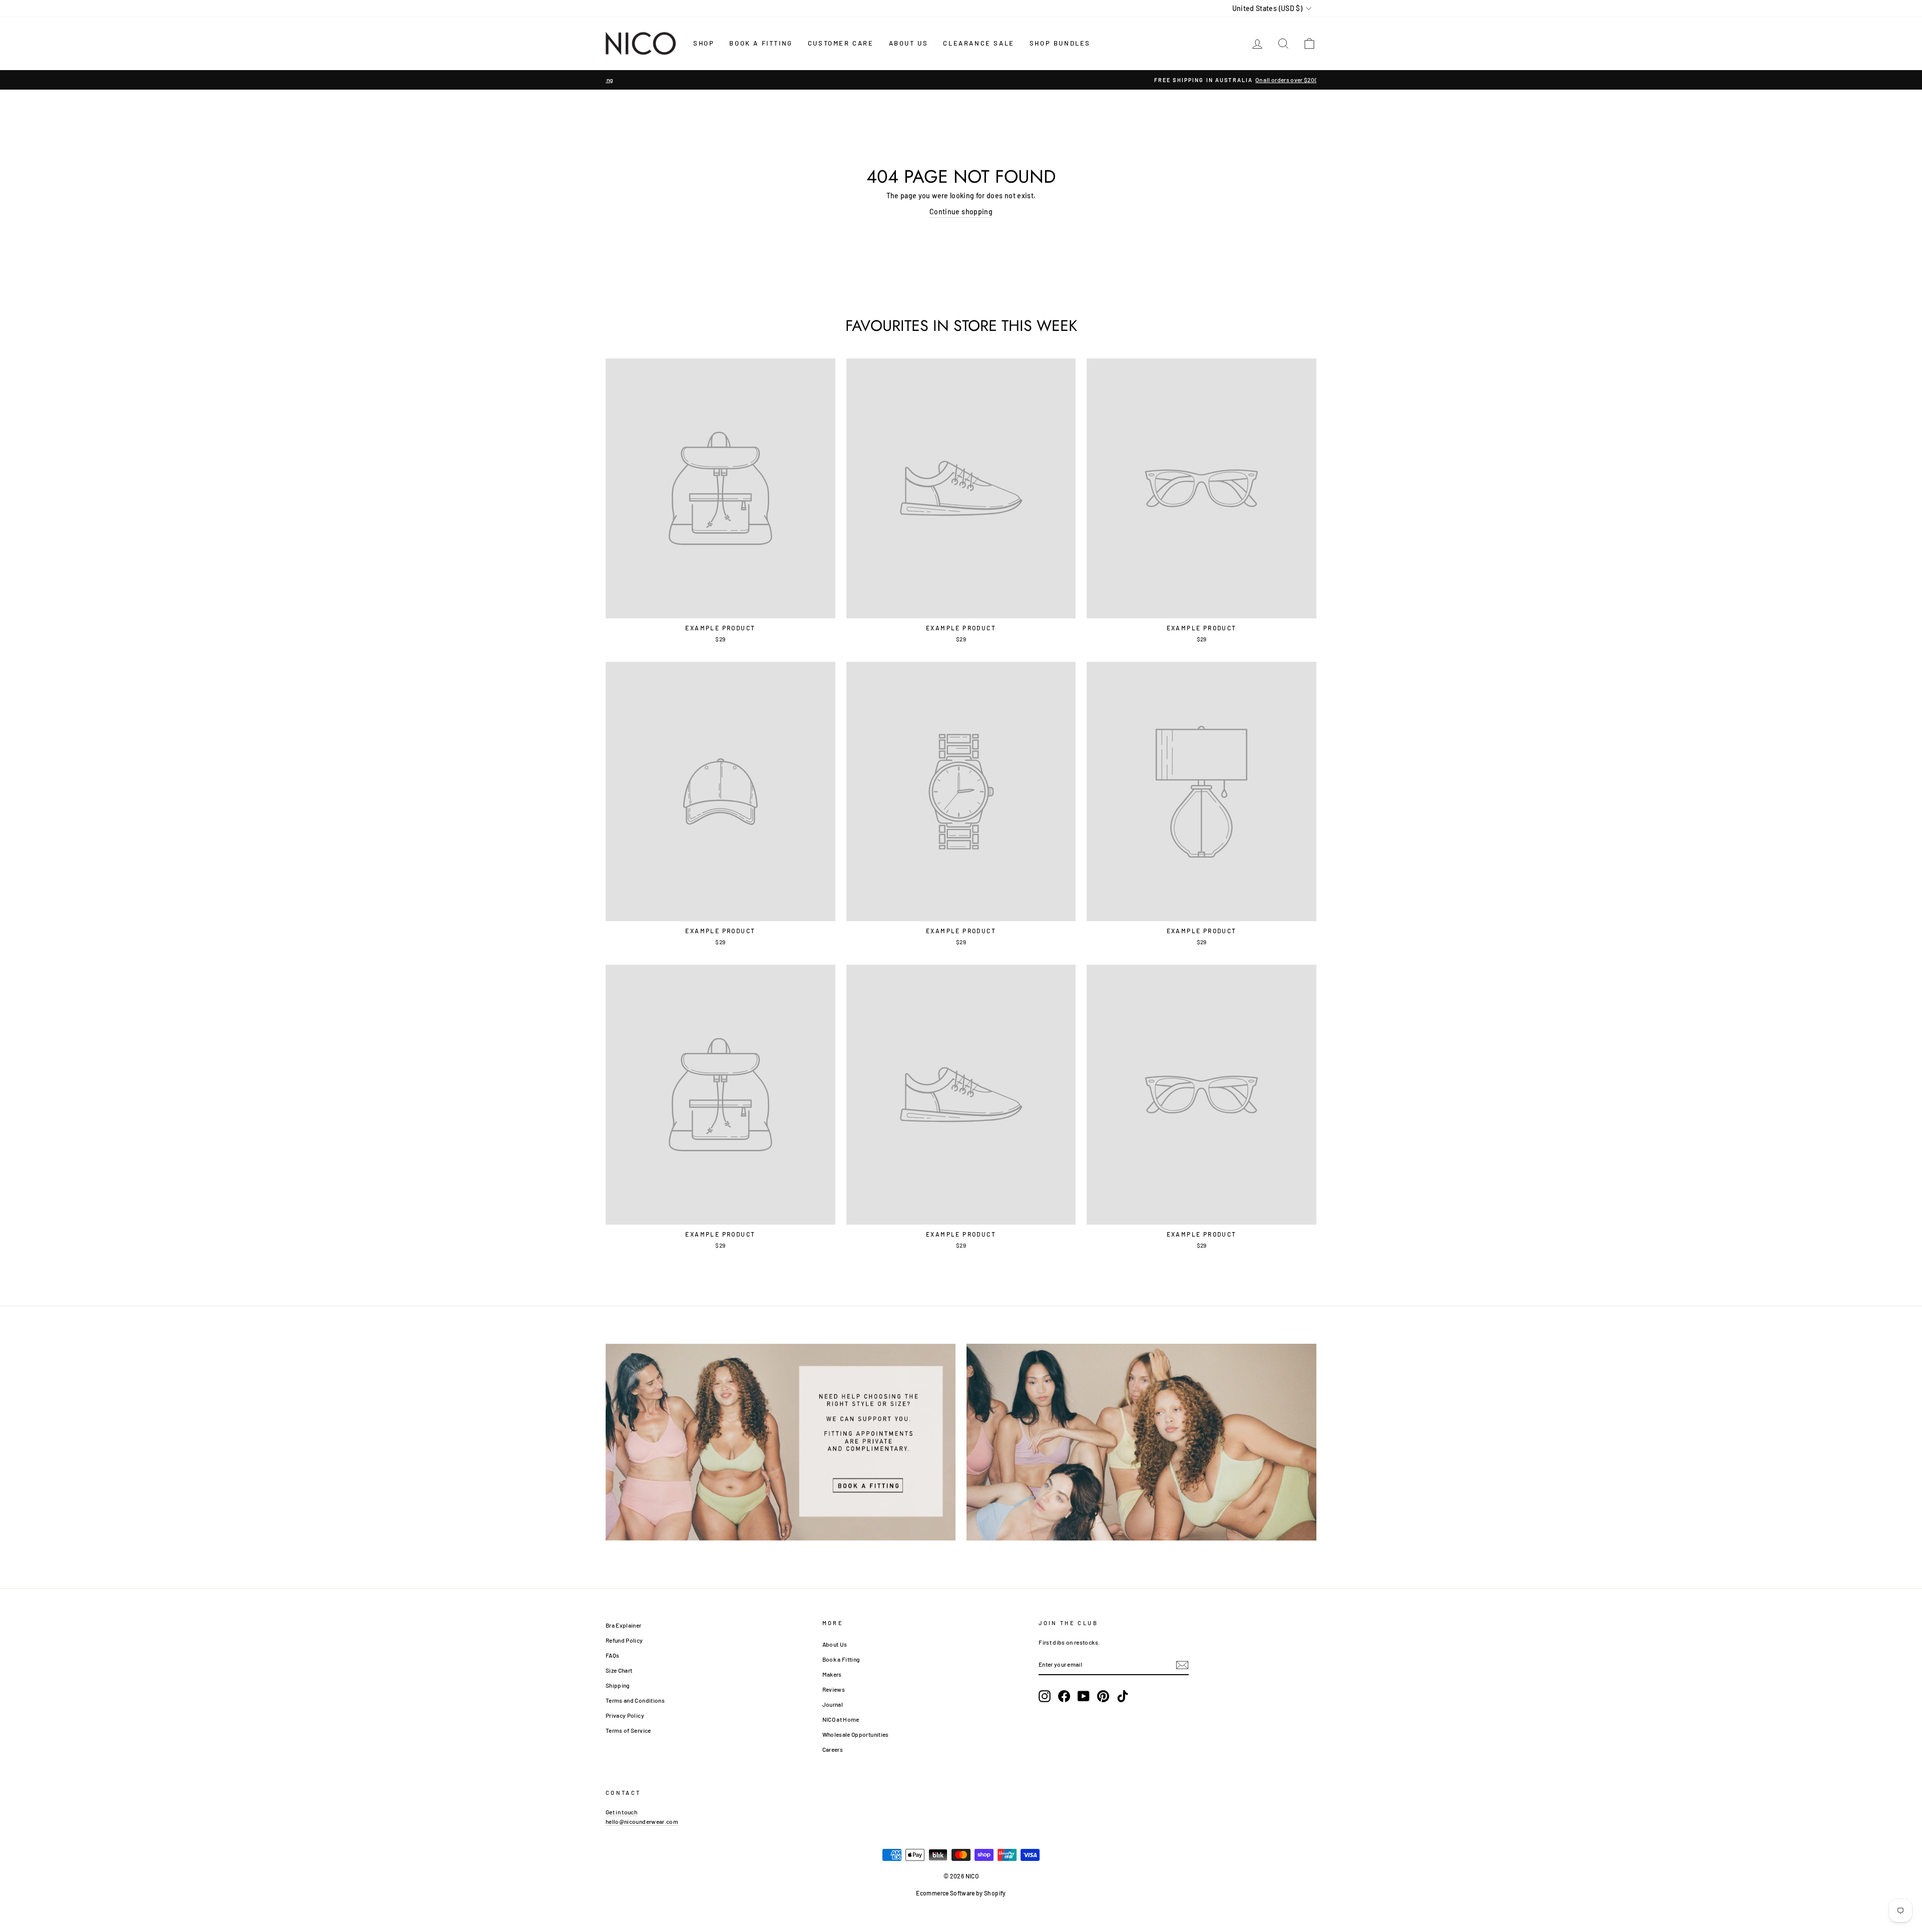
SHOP (704, 43)
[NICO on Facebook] (1064, 1696)
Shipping (618, 1685)
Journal (833, 1704)
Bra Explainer (624, 1625)
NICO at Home (841, 1719)
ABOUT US (909, 43)
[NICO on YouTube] (1084, 1696)
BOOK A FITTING (761, 43)
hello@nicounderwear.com (642, 1821)
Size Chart (619, 1670)
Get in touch (621, 1812)
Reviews (834, 1689)
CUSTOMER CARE (841, 43)
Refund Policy (624, 1640)
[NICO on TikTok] (1123, 1696)
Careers (833, 1749)
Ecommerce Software (945, 1893)
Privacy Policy (625, 1715)
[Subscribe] (1182, 1665)
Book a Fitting (841, 1659)
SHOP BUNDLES (1060, 43)
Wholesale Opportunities (856, 1734)
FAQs (612, 1655)
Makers (832, 1674)
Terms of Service (628, 1730)
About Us (835, 1644)
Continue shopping (961, 212)
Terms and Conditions (635, 1700)
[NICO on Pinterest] (1103, 1696)
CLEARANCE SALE (979, 43)
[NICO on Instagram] (1045, 1696)
